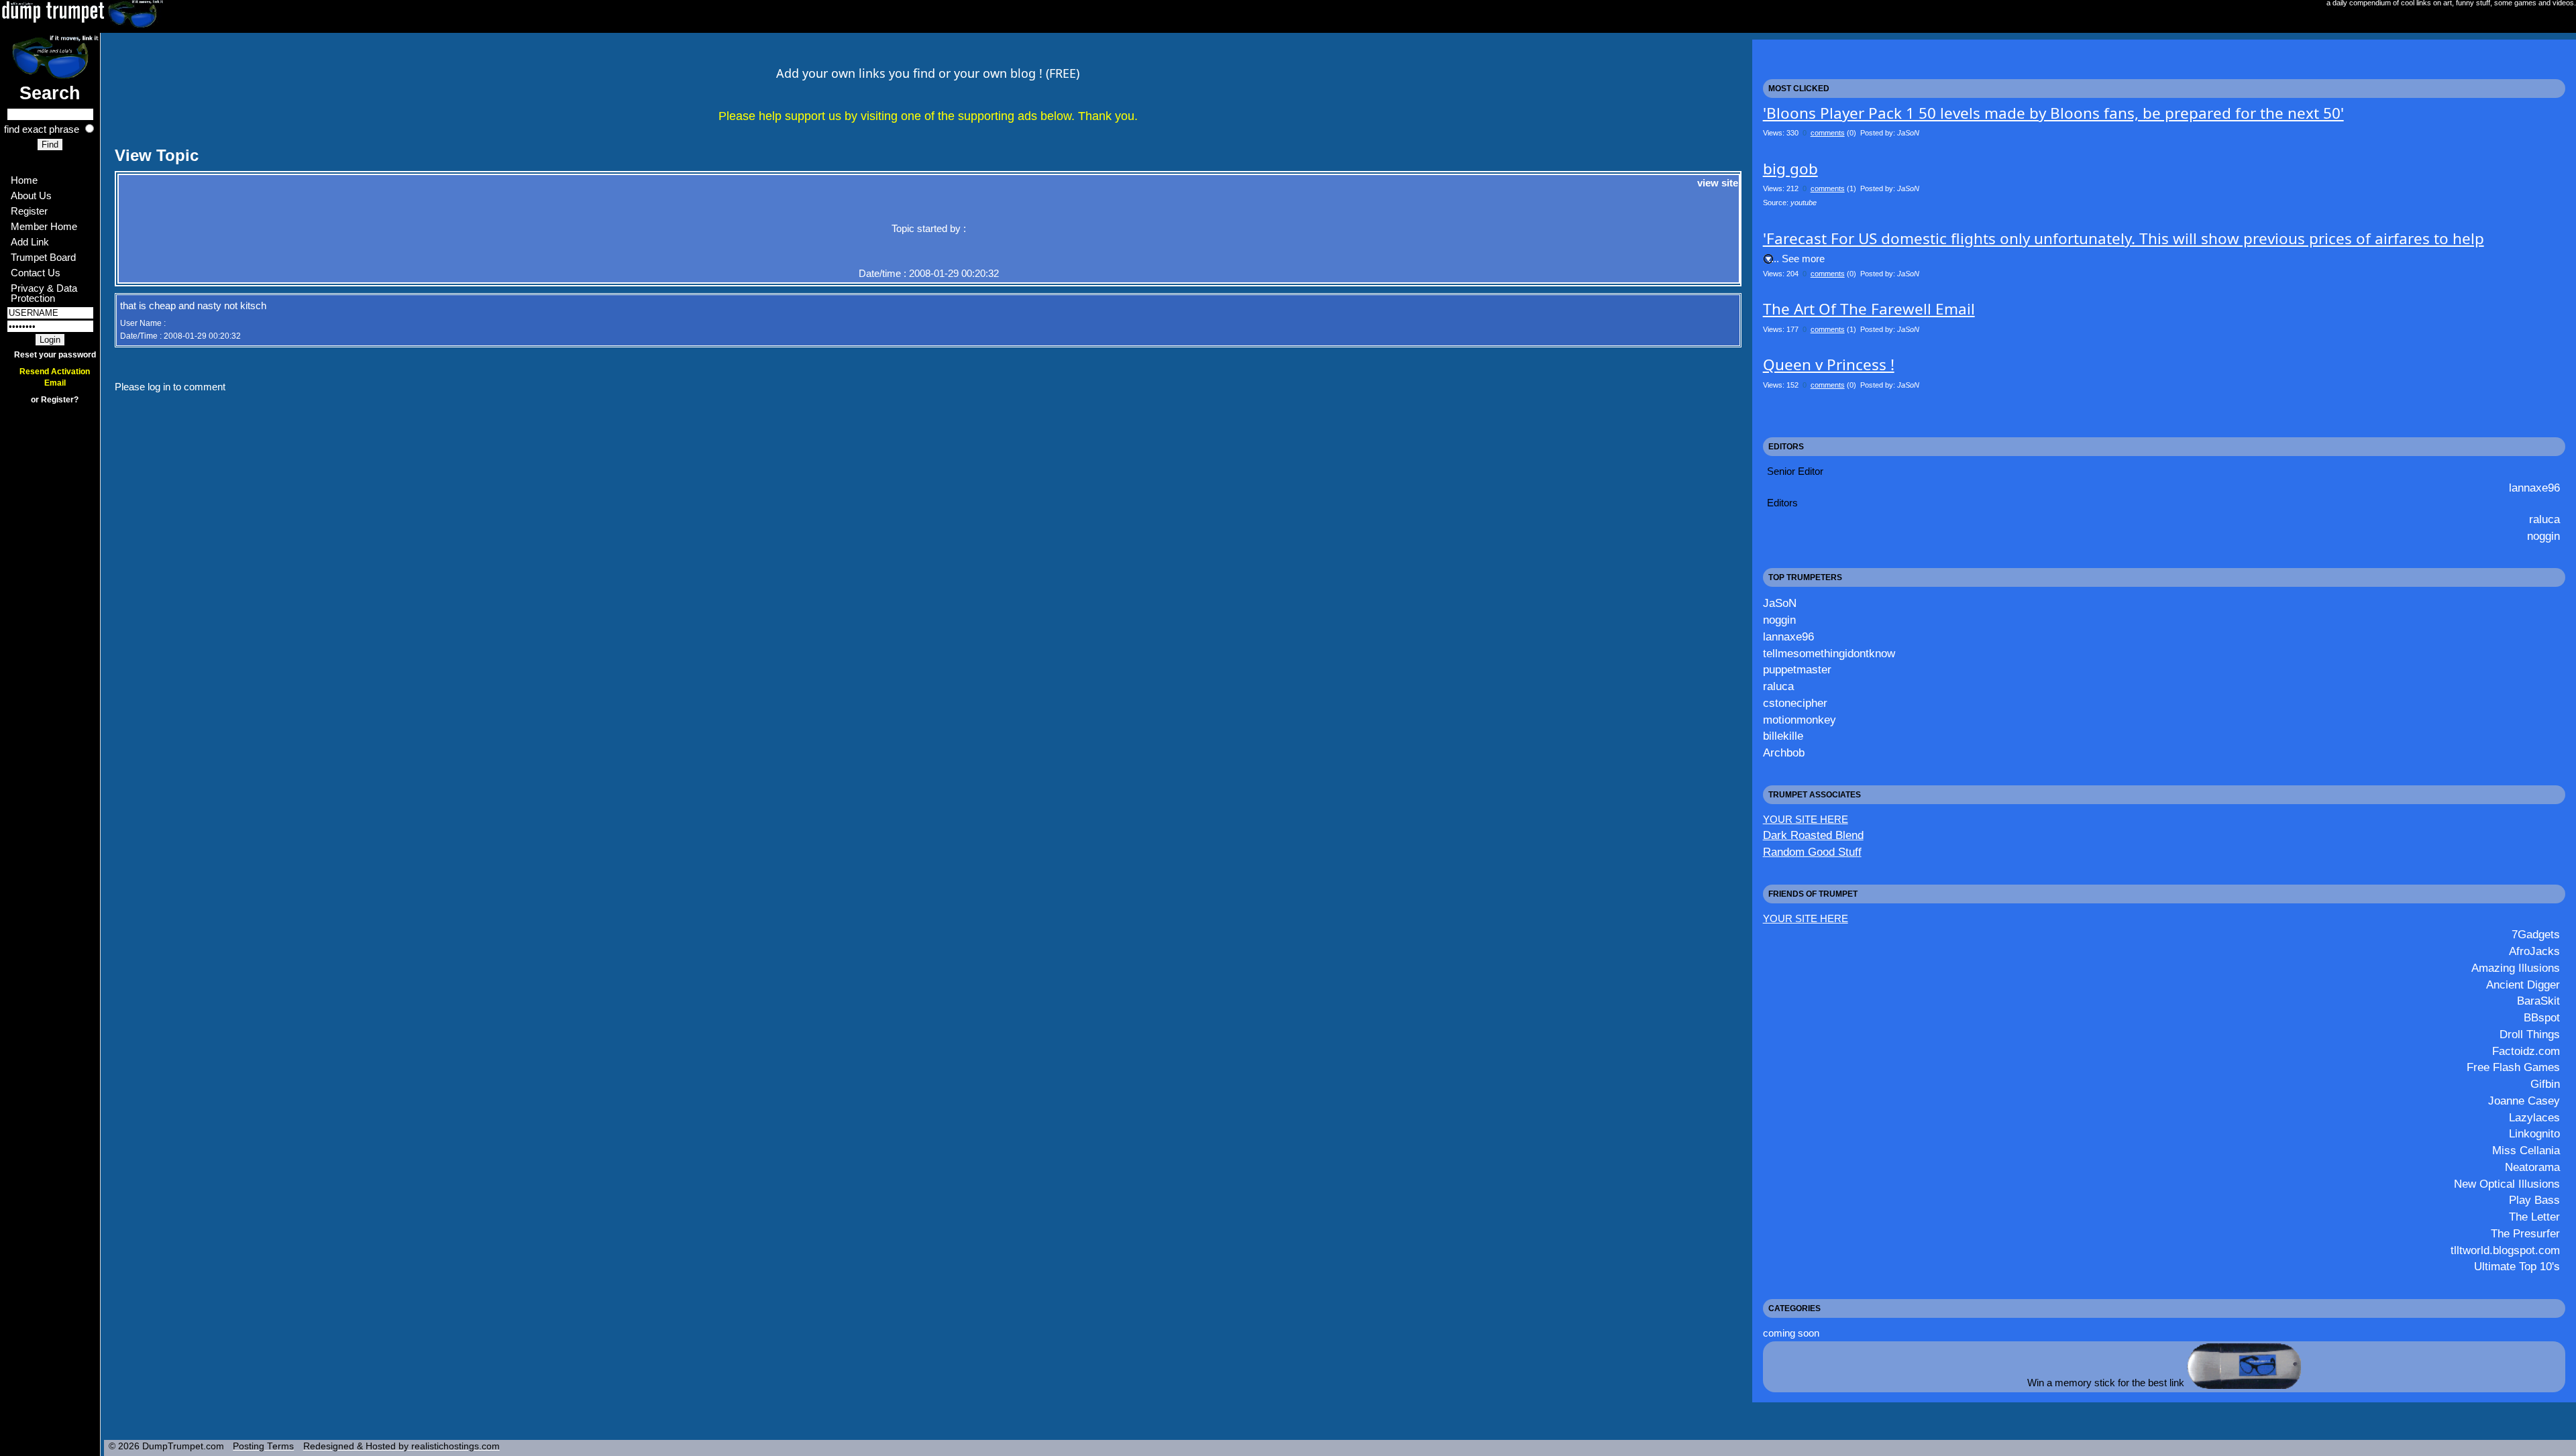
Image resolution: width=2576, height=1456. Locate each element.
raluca (2544, 519)
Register (29, 211)
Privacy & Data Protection (45, 293)
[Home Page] (50, 56)
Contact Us (36, 273)
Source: (1790, 203)
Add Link (30, 242)
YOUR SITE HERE (1806, 819)
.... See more (1796, 259)
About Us (31, 195)
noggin (2543, 536)
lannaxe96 (2534, 488)
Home (24, 180)
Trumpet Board (43, 257)
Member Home (44, 226)
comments (1828, 133)
